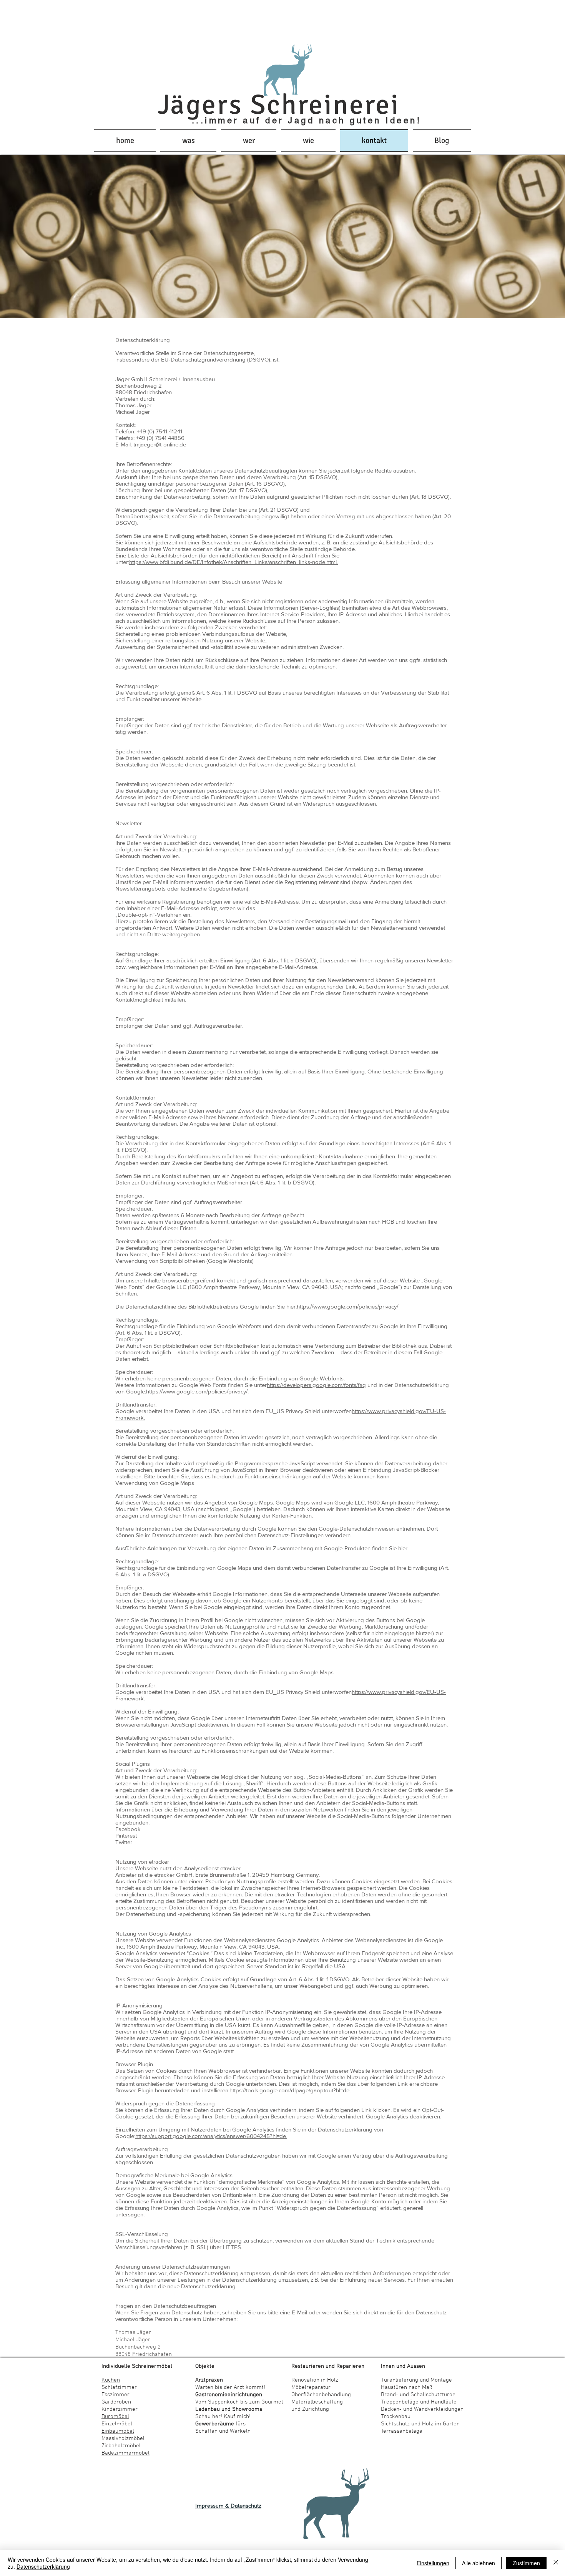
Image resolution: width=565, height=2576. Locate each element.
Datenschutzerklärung (43, 2566)
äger (200, 105)
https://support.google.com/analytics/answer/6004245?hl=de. (211, 2136)
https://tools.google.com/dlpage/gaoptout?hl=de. (290, 2090)
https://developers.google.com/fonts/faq (316, 1385)
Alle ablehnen (479, 2563)
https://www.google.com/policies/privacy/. (197, 1391)
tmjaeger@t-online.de (160, 444)
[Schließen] (556, 2563)
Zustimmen (526, 2563)
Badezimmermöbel (125, 2453)
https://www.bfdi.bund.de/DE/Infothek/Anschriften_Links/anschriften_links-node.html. (233, 562)
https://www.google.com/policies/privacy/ (347, 1306)
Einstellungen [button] (433, 2563)
